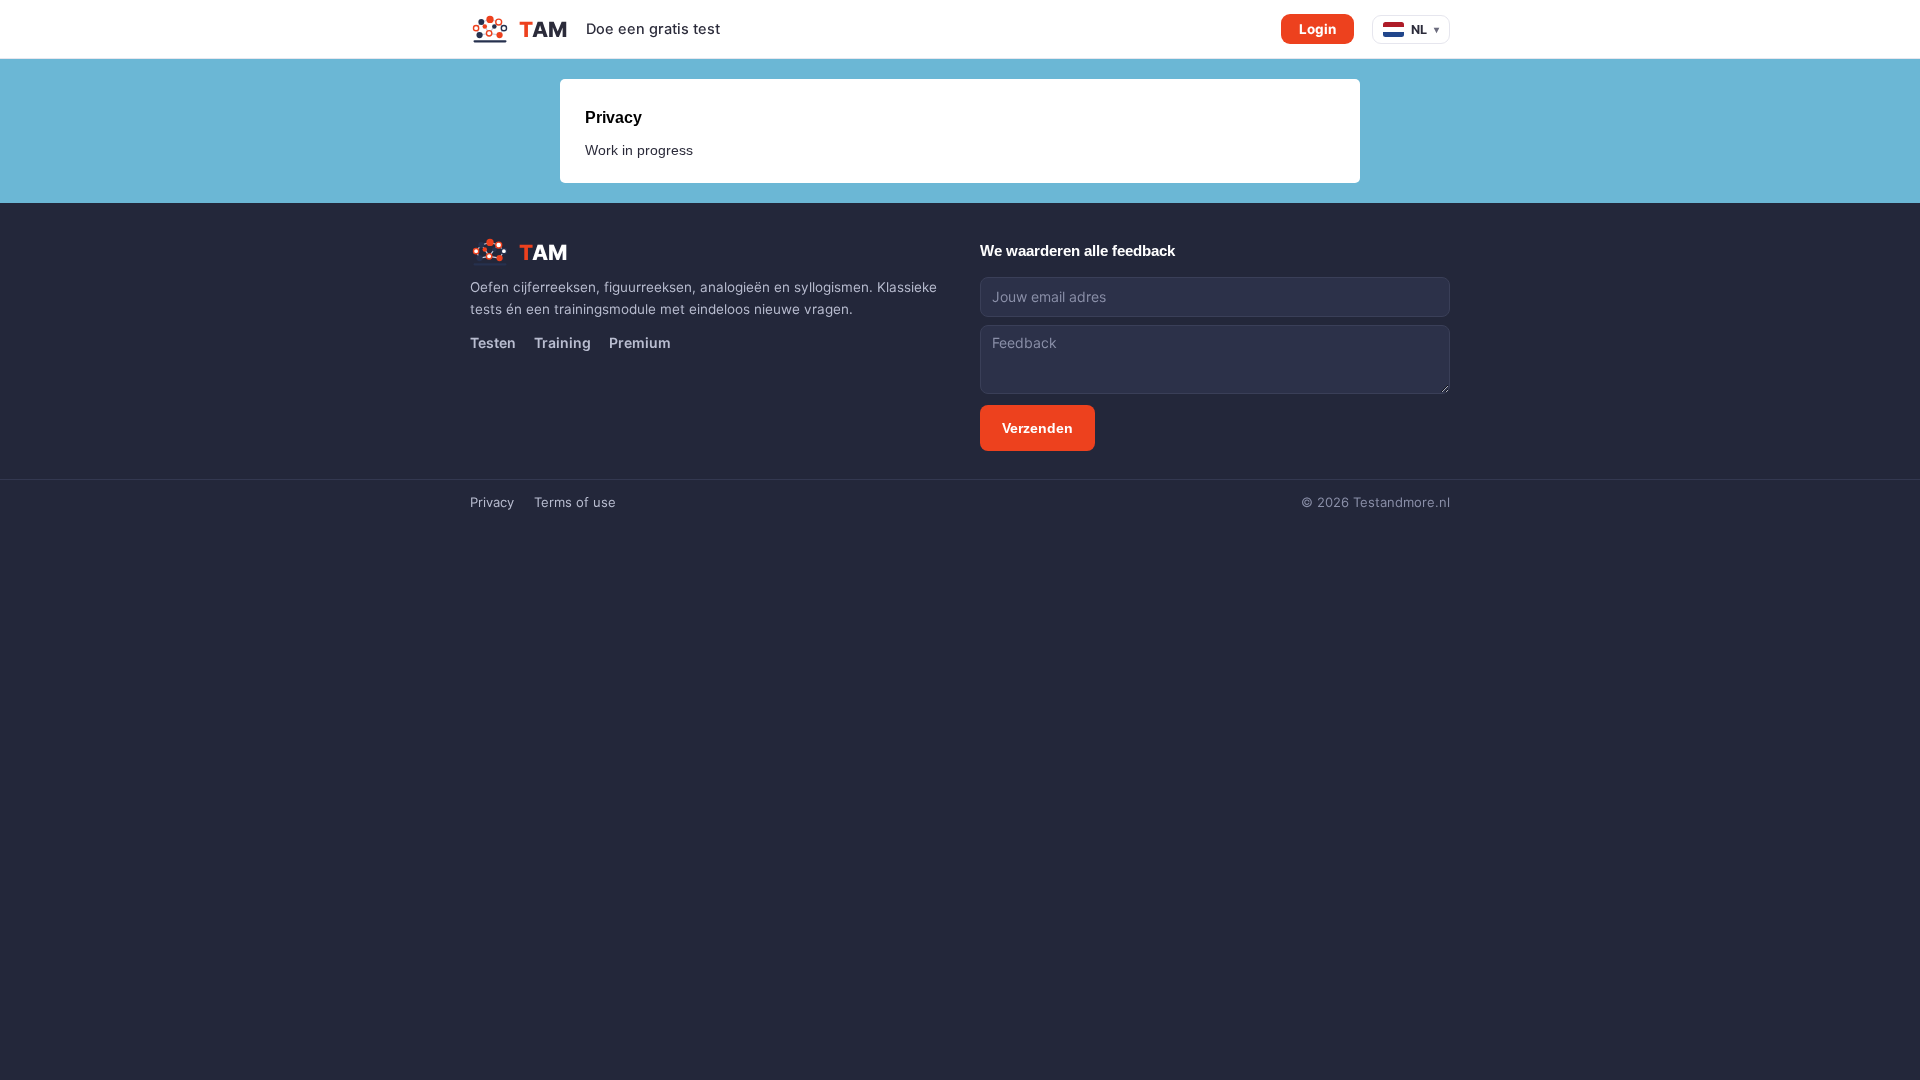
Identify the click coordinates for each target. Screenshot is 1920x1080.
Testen (493, 342)
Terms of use (575, 502)
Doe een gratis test (653, 29)
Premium (640, 342)
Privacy (492, 502)
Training (562, 342)
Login (1317, 29)
